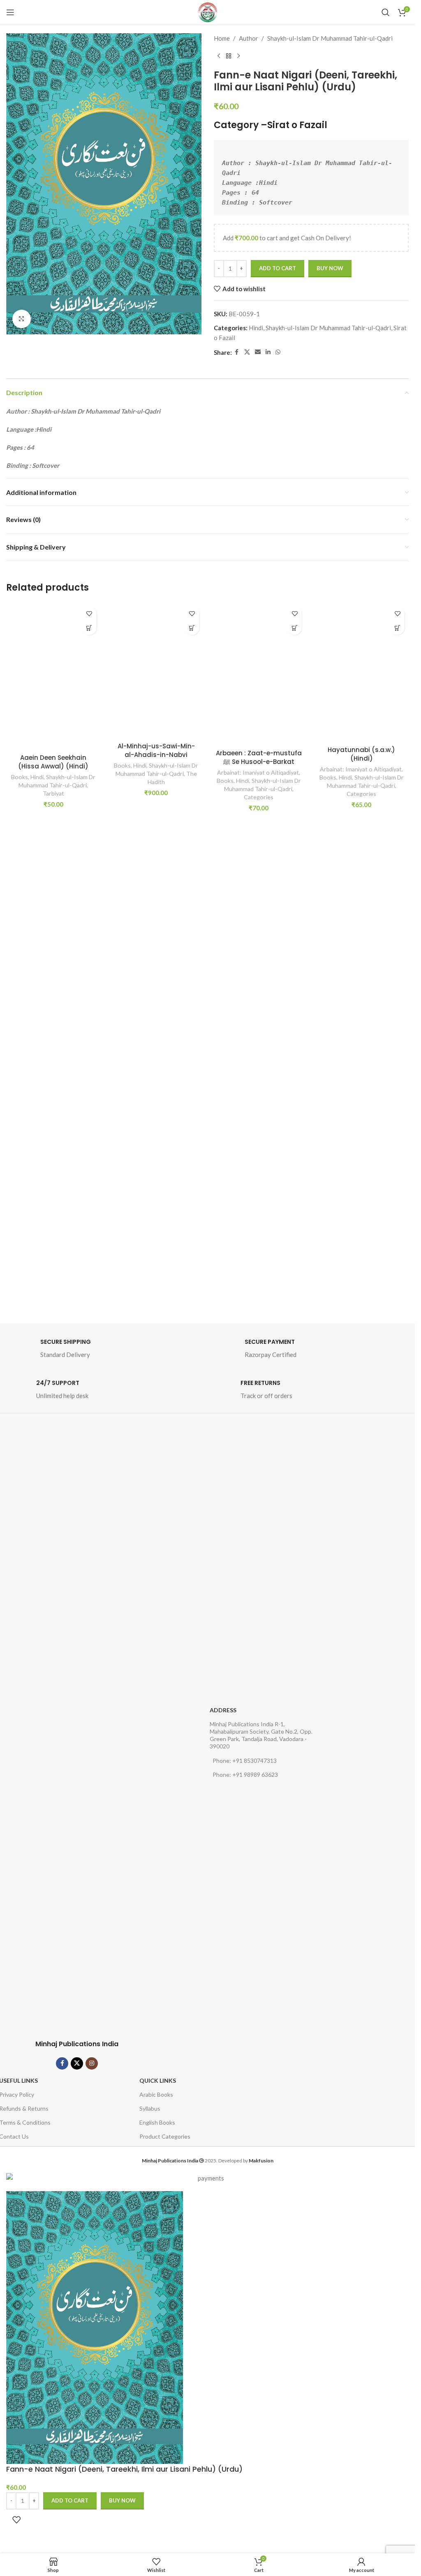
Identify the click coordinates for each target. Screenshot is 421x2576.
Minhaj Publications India (77, 2044)
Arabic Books (156, 2094)
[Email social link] (258, 352)
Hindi (256, 328)
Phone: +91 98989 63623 (245, 1774)
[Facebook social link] (237, 352)
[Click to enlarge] (22, 319)
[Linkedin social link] (268, 352)
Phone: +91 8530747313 (245, 1761)
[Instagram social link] (92, 2063)
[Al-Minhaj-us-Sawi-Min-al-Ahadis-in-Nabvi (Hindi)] (156, 670)
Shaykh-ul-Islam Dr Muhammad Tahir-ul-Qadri (330, 38)
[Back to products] (229, 56)
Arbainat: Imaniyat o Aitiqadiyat (258, 772)
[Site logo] (208, 12)
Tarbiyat (53, 793)
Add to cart (278, 268)
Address (223, 1710)
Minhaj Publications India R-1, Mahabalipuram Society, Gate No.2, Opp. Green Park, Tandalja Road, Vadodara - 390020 (261, 1735)
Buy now (330, 268)
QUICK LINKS (158, 2080)
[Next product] (238, 56)
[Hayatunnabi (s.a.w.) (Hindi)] (361, 672)
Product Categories (165, 2136)
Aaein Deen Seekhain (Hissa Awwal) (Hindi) (53, 762)
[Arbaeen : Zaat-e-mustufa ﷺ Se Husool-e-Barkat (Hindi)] (259, 674)
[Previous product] (219, 56)
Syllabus (150, 2108)
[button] (89, 628)
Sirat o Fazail (297, 125)
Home (222, 38)
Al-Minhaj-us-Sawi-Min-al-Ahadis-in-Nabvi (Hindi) (156, 755)
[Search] (386, 12)
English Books (157, 2122)
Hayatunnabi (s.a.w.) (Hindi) (361, 754)
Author (249, 38)
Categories (259, 797)
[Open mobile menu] (10, 12)
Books (20, 777)
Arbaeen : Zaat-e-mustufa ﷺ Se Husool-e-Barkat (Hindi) (259, 762)
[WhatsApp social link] (278, 352)
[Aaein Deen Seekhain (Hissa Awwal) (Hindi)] (53, 676)
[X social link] (247, 352)
